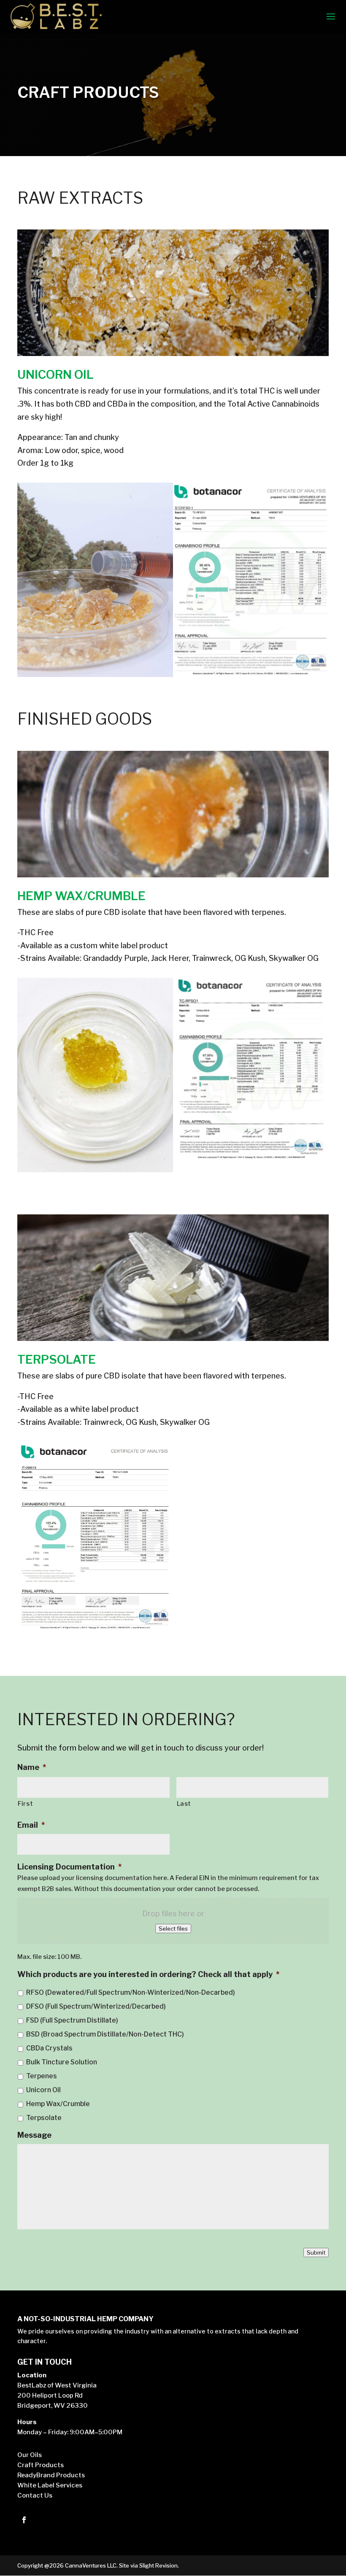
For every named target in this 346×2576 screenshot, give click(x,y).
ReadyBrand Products (51, 2475)
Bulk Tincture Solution (62, 2062)
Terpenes (42, 2076)
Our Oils (30, 2455)
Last (184, 1804)
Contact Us (35, 2495)
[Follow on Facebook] (24, 2520)
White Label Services (50, 2485)
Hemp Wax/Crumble (58, 2104)
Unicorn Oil (43, 2090)
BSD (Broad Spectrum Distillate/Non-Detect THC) (105, 2034)
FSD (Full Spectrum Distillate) (72, 2020)
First (25, 1804)
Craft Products (41, 2465)
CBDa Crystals (49, 2048)
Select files (173, 1929)
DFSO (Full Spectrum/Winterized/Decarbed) (96, 2006)
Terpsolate (44, 2118)
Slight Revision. (159, 2565)
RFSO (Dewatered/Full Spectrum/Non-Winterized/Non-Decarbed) (131, 1992)
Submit (316, 2252)
